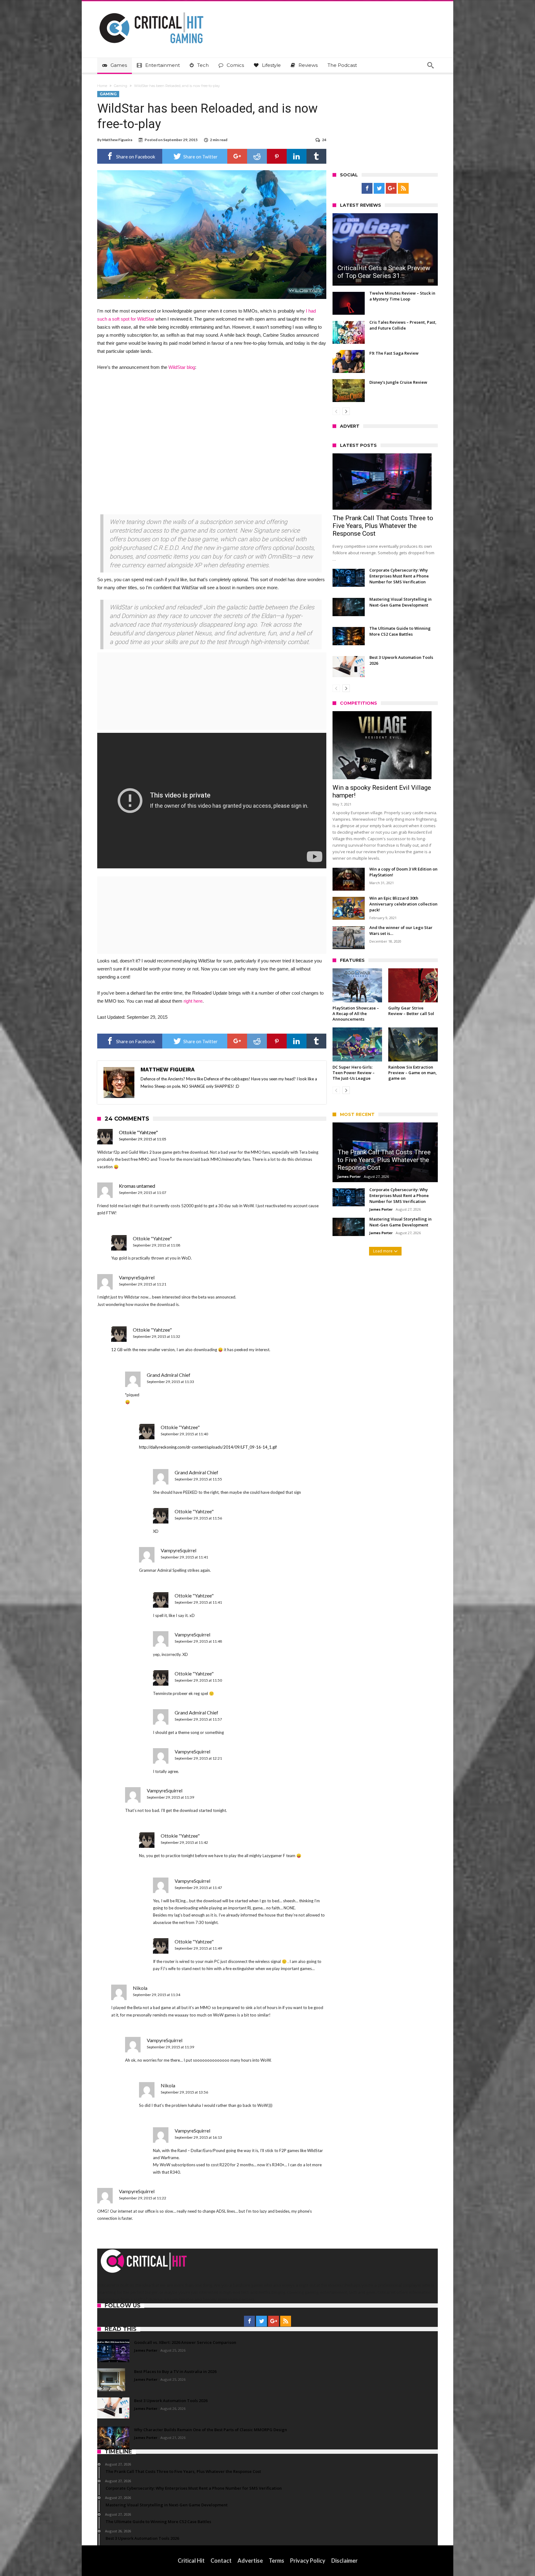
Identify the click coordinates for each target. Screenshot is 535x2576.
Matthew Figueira (117, 140)
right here (193, 1001)
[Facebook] (367, 188)
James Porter (349, 1176)
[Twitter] (379, 188)
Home (102, 86)
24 (324, 140)
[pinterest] (277, 156)
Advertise (250, 2561)
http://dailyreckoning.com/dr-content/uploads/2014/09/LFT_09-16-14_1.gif (208, 1447)
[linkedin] (297, 156)
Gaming (121, 86)
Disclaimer (344, 2561)
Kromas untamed (137, 1186)
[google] (237, 156)
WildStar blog (182, 367)
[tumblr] (316, 156)
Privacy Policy (308, 2561)
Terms (276, 2561)
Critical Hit (191, 2561)
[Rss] (403, 188)
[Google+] (391, 188)
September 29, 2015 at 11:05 (143, 1139)
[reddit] (257, 156)
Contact (221, 2561)
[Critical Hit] (151, 10)
